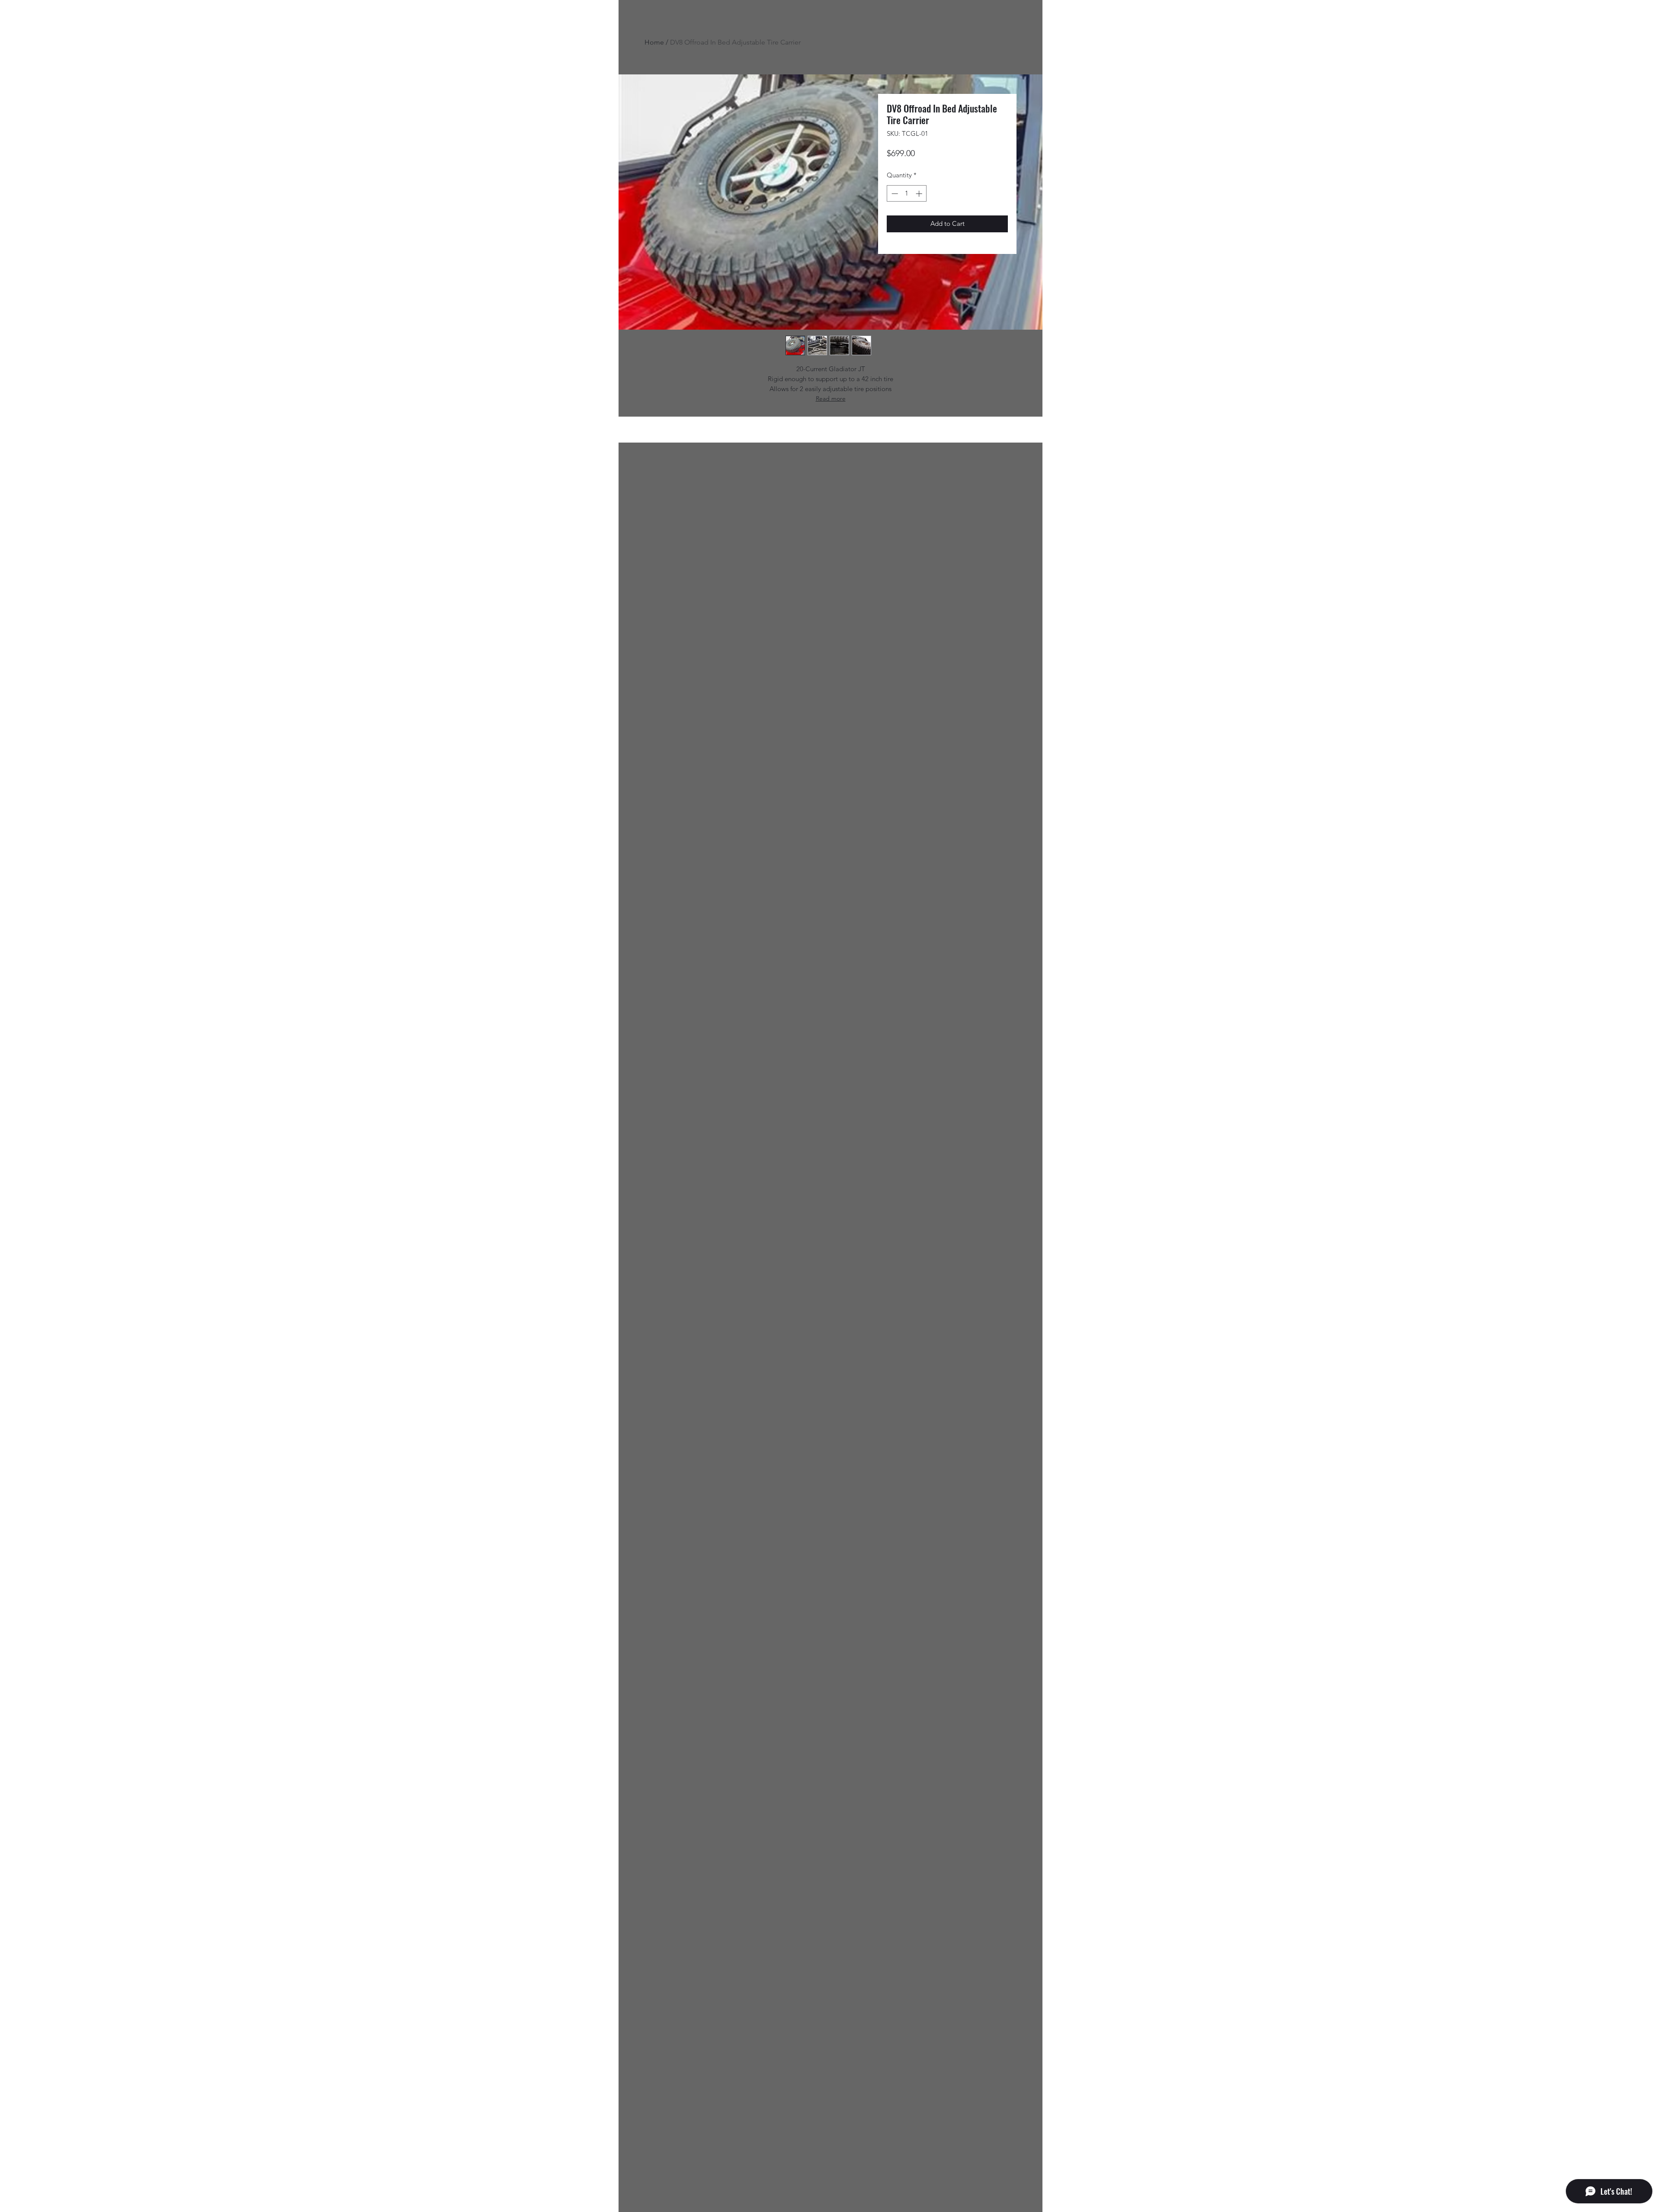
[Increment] (920, 194)
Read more (831, 398)
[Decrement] (894, 194)
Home (654, 42)
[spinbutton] (907, 194)
